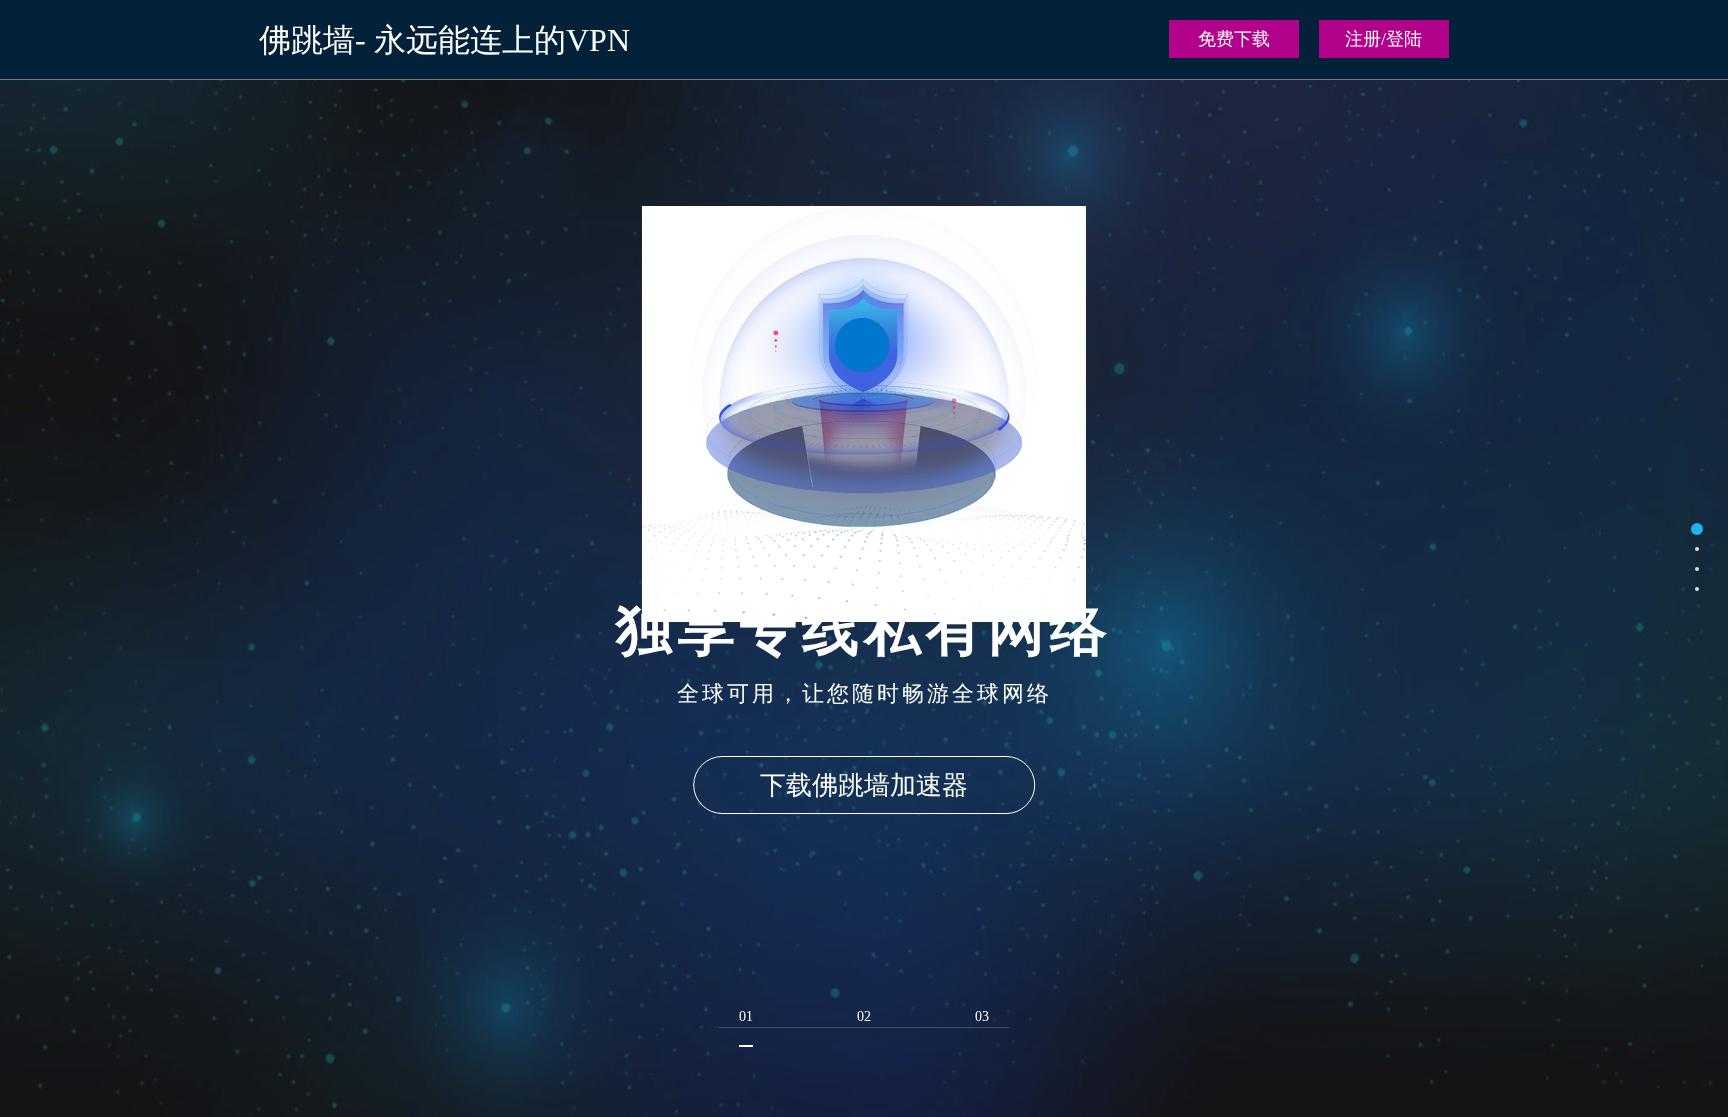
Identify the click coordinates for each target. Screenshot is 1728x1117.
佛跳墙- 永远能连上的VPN (444, 40)
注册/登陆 (1383, 39)
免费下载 (1234, 39)
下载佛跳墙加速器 (864, 785)
